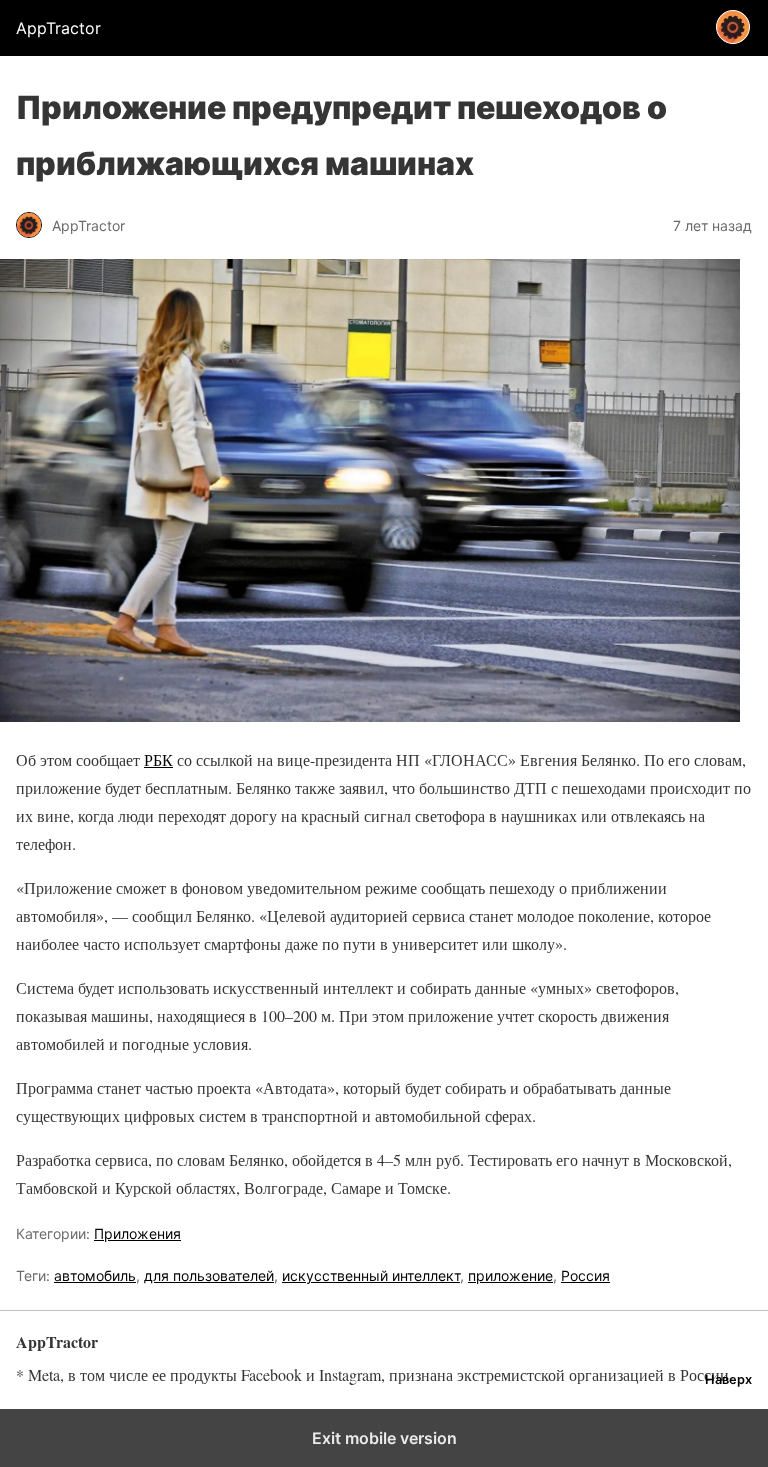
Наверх (728, 1379)
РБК (158, 759)
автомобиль (95, 1275)
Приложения (137, 1233)
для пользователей (209, 1275)
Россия (585, 1275)
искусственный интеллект (371, 1275)
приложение (510, 1275)
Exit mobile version (384, 1438)
